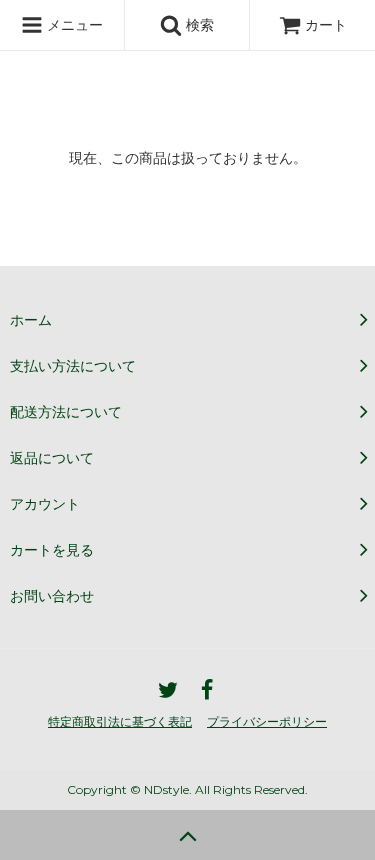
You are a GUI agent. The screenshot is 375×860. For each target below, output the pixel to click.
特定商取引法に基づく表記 (120, 721)
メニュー (73, 24)
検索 (198, 24)
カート (326, 24)
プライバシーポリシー (267, 721)
